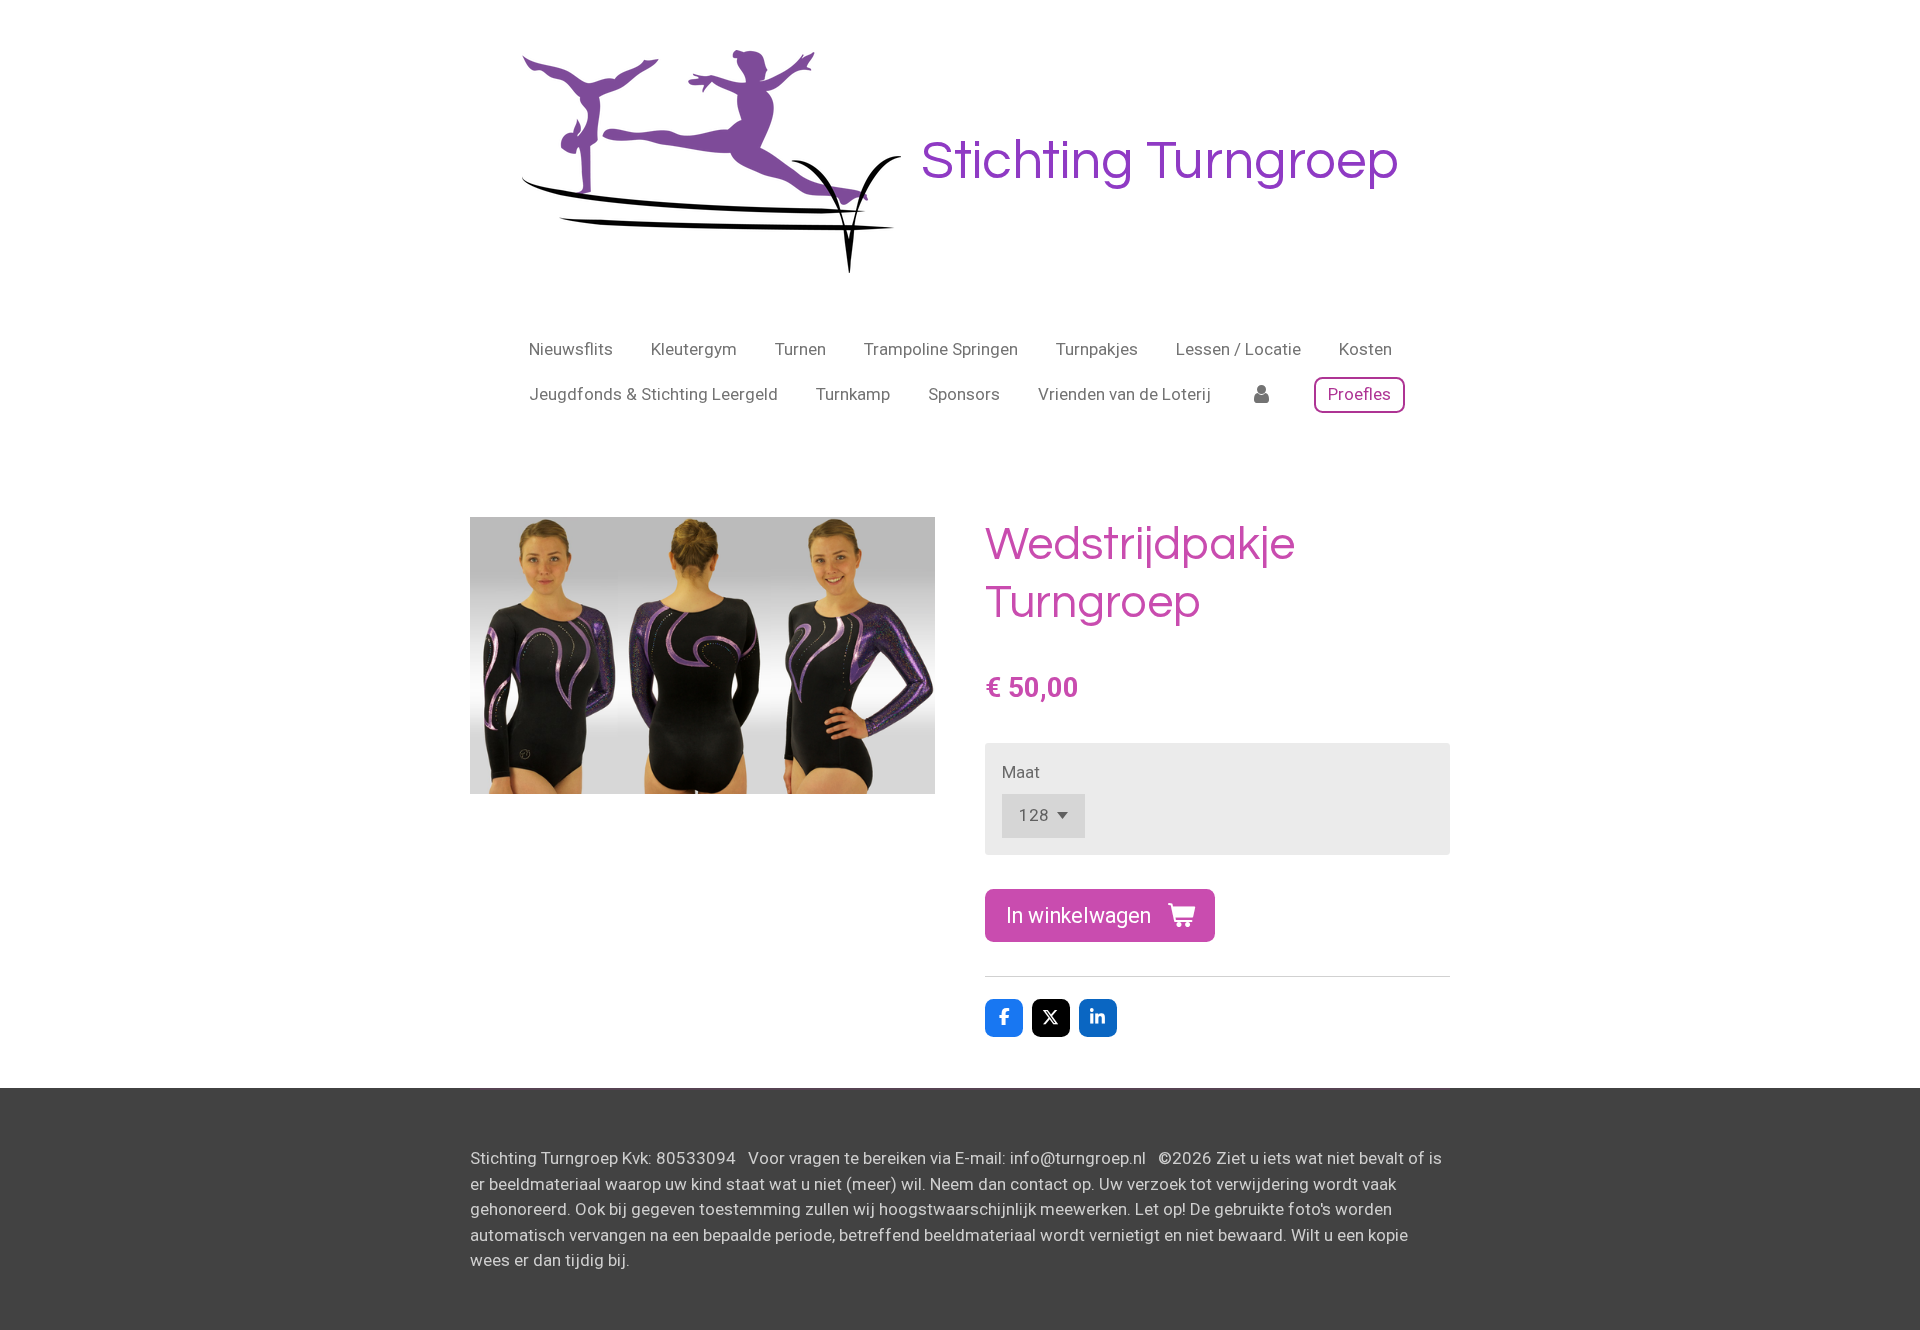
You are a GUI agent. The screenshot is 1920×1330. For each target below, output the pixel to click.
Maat (1021, 772)
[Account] (1261, 395)
